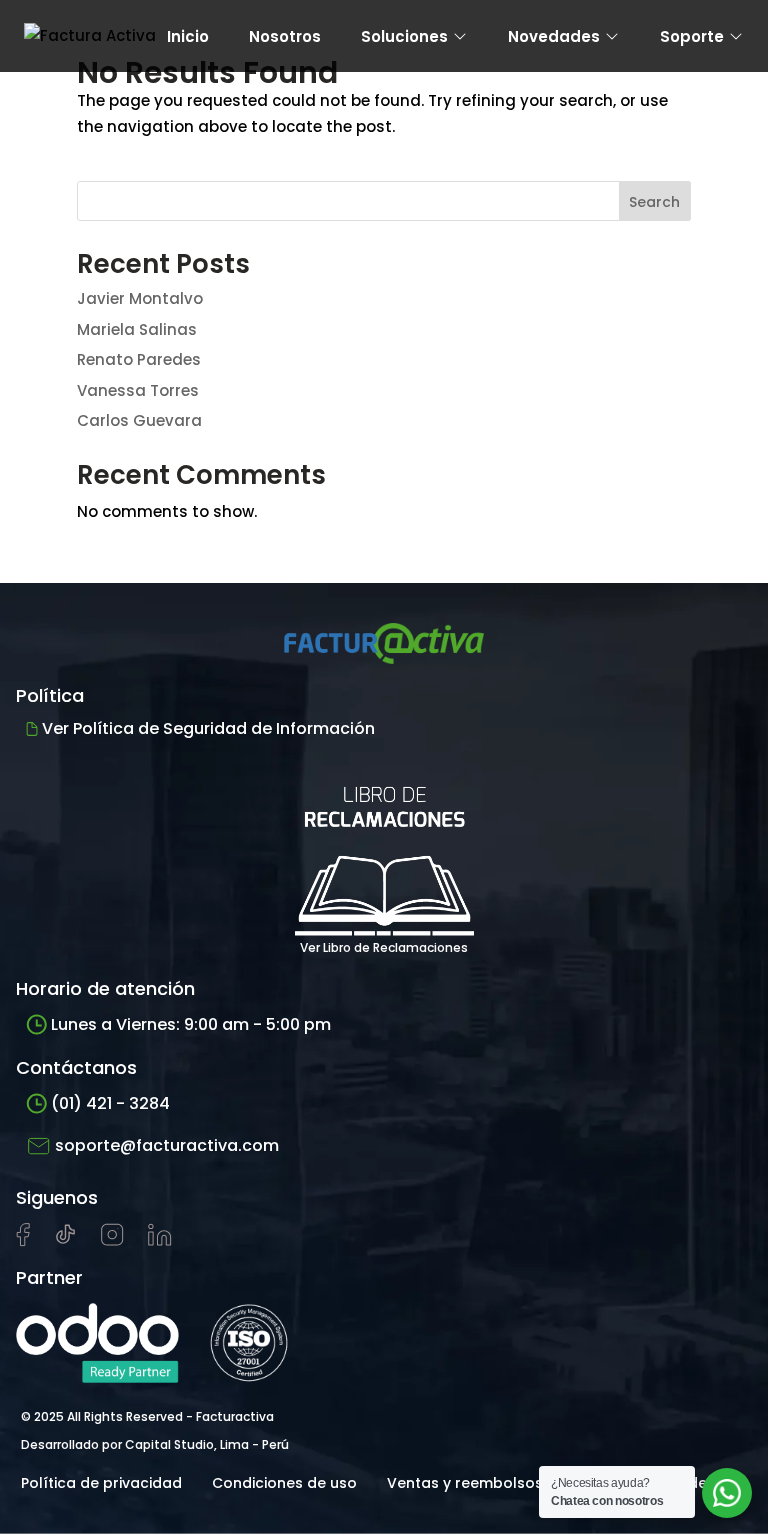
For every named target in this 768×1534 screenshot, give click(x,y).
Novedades (554, 36)
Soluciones (404, 36)
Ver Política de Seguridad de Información (208, 728)
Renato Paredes (139, 359)
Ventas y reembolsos (465, 1483)
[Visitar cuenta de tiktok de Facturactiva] (65, 1241)
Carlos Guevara (139, 420)
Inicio (188, 36)
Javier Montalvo (140, 298)
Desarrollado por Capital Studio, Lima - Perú (155, 1444)
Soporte (692, 36)
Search (654, 202)
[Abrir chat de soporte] (727, 1493)
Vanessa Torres (138, 390)
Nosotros (285, 36)
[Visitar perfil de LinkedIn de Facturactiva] (160, 1241)
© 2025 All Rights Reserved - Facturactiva (147, 1416)
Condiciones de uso (284, 1483)
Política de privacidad (101, 1483)
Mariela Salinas (137, 329)
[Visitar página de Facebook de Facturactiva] (23, 1242)
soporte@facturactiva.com (167, 1145)
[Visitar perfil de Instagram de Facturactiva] (112, 1241)
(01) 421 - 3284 (110, 1103)
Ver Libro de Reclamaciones (384, 947)
